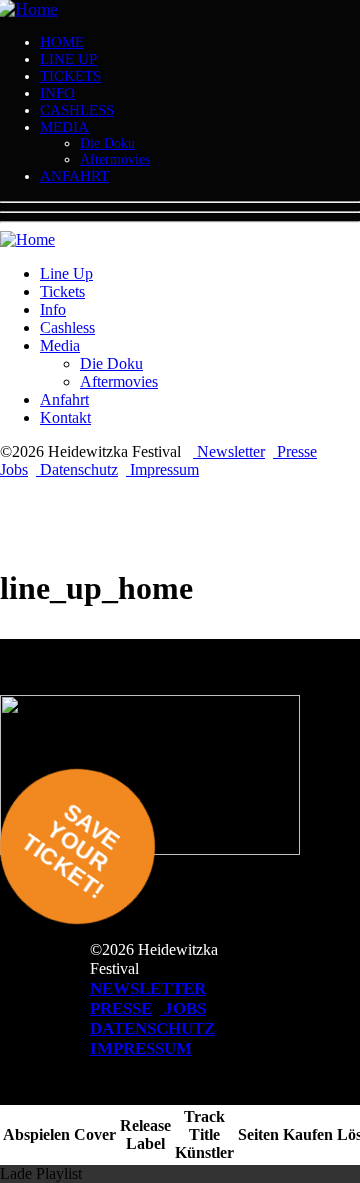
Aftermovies (115, 159)
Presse (295, 451)
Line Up (68, 59)
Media (64, 127)
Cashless (77, 110)
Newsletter (229, 451)
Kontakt (65, 417)
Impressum (162, 469)
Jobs (14, 469)
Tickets (70, 76)
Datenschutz (77, 469)
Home (62, 42)
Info (57, 93)
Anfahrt (74, 176)
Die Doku (107, 143)
